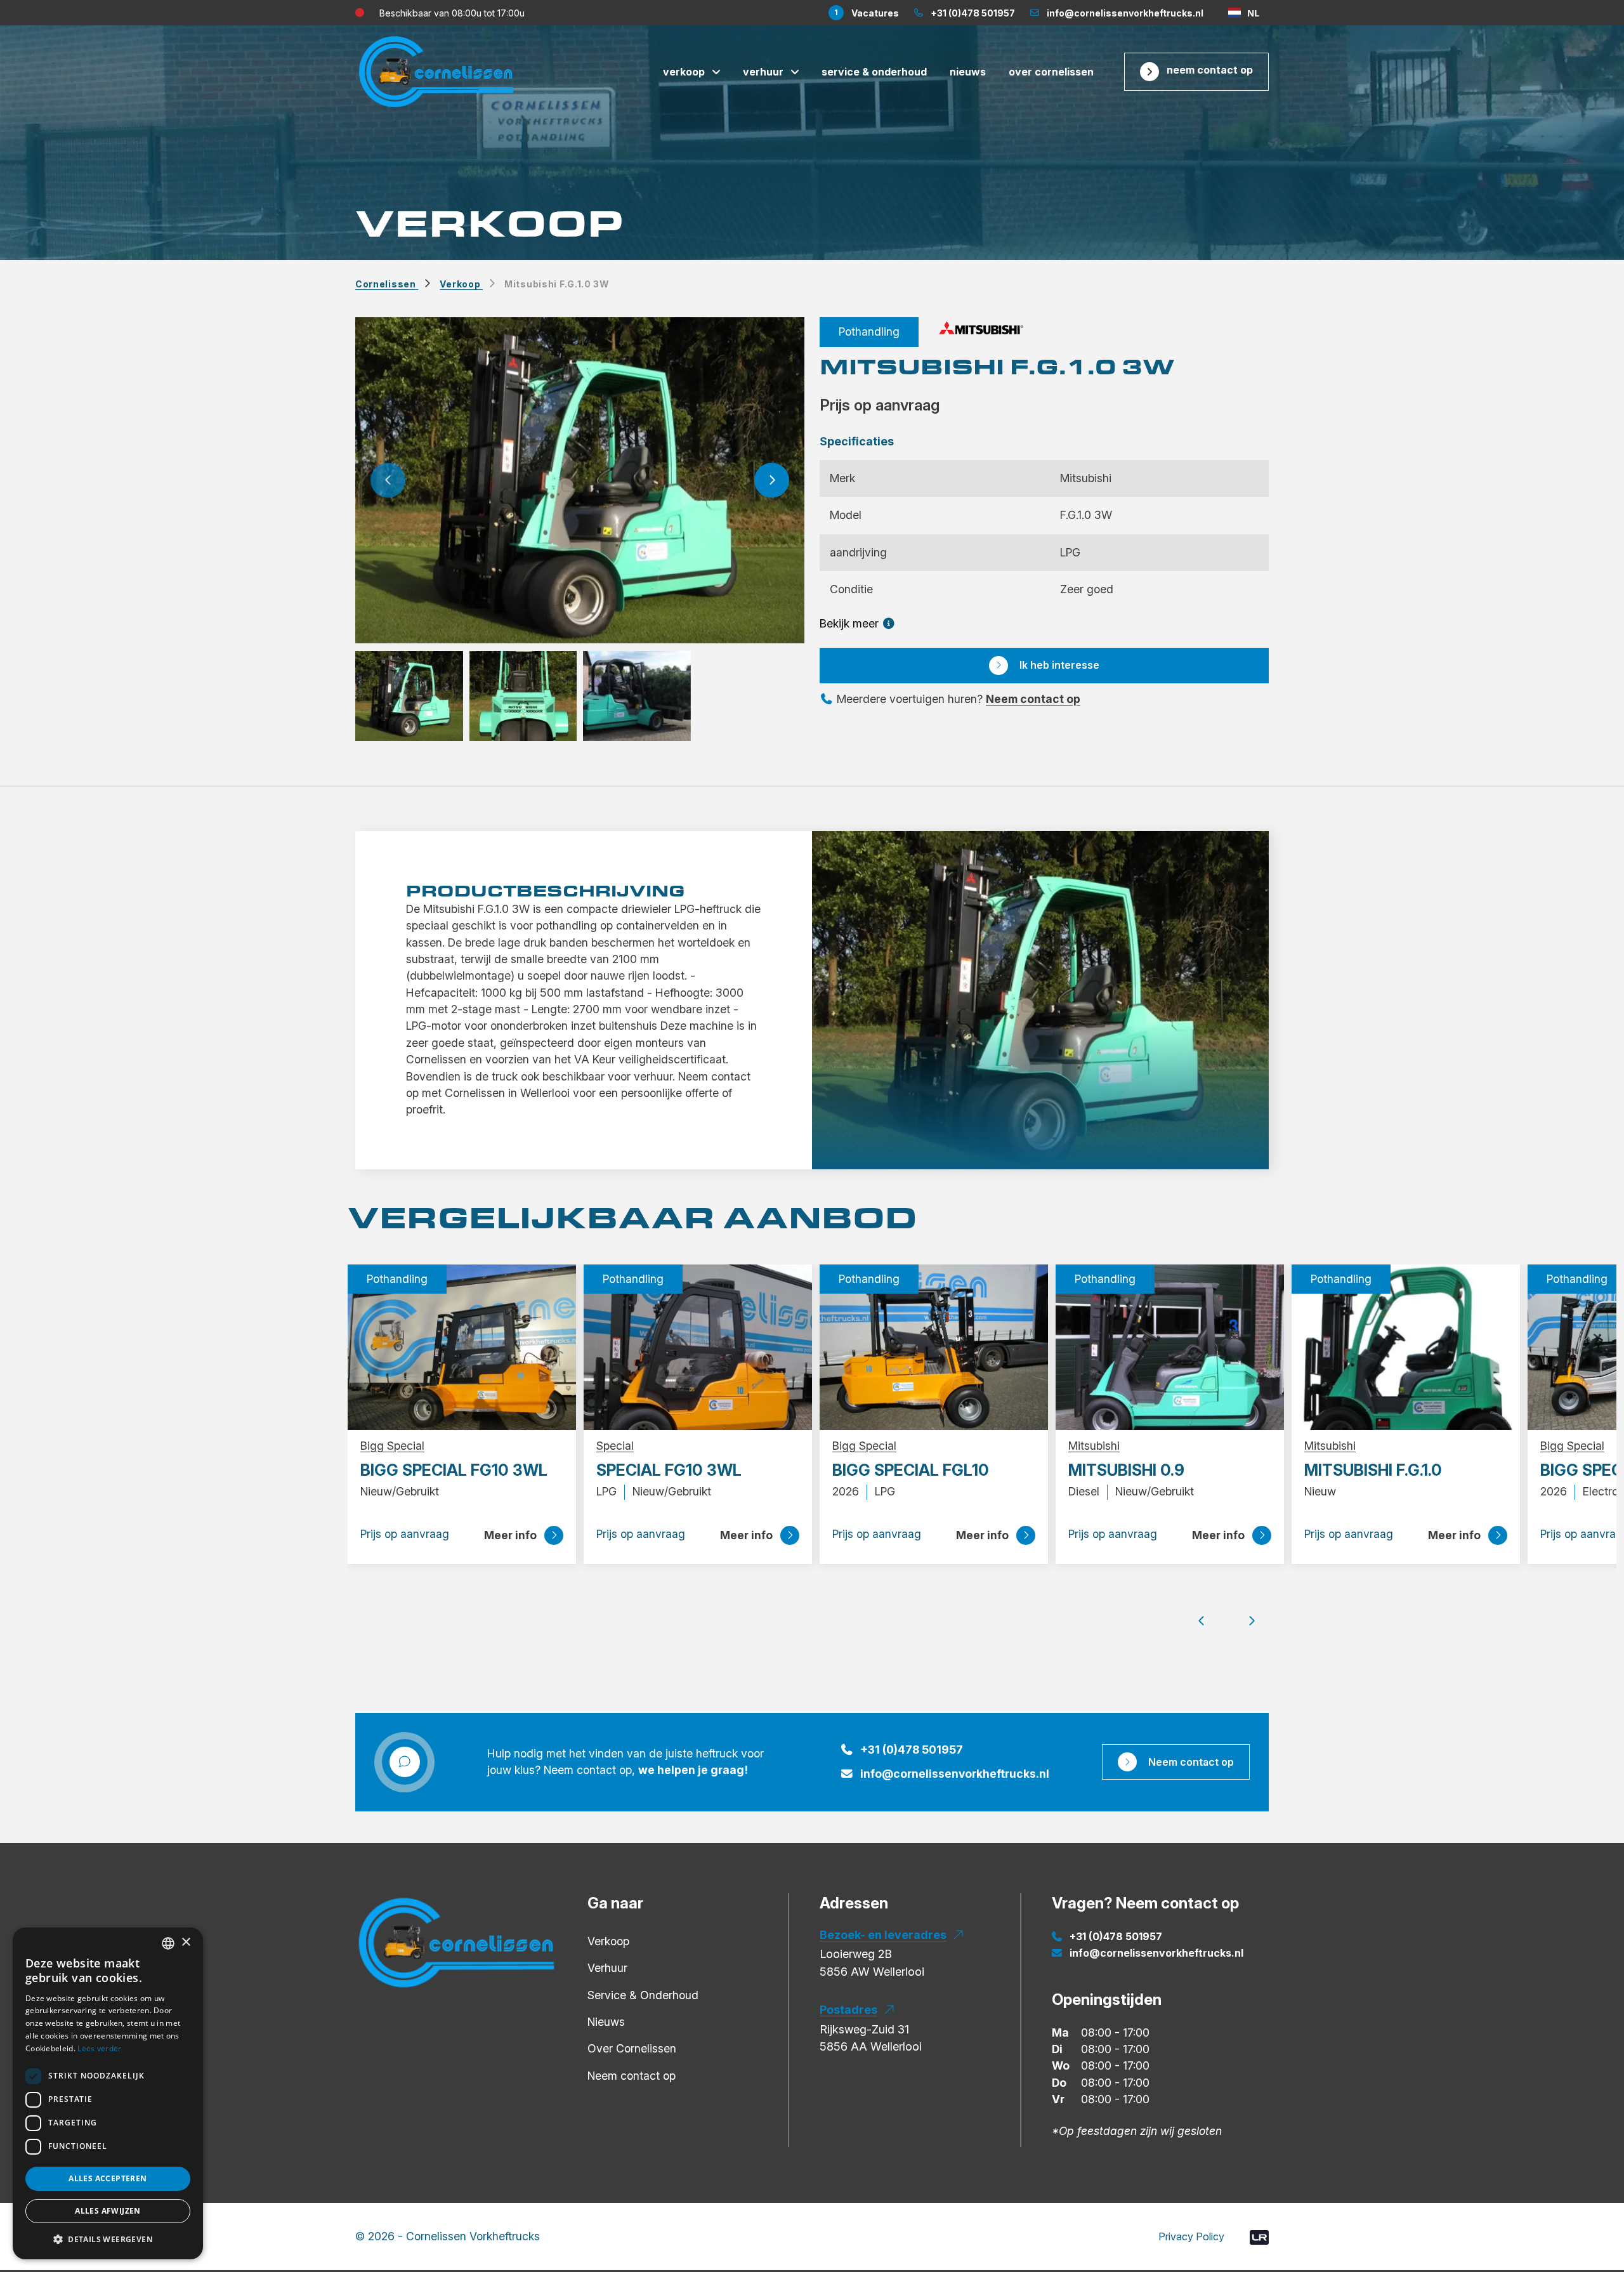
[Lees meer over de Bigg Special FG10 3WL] (462, 1346)
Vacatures (867, 13)
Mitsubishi (1094, 1446)
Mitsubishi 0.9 (1126, 1470)
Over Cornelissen (1051, 72)
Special (615, 1446)
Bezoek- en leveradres (883, 1935)
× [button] (186, 1942)
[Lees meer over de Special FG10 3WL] (698, 1346)
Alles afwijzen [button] (108, 2211)
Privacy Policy (1191, 2236)
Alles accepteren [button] (108, 2178)
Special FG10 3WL (669, 1470)
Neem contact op (1210, 70)
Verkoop (684, 72)
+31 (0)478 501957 (912, 1750)
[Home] (457, 1942)
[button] (388, 480)
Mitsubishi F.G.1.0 (1373, 1470)
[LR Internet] (1259, 2236)
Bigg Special (392, 1446)
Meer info (510, 1535)
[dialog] (108, 2093)
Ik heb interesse (1059, 665)
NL (1253, 13)
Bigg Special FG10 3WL (454, 1470)
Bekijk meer (851, 623)
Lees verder (99, 2048)
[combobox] (1244, 13)
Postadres (848, 2010)
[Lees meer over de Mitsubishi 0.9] (1170, 1346)
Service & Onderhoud (874, 72)
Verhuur (763, 72)
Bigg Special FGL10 (911, 1470)
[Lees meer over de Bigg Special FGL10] (934, 1346)
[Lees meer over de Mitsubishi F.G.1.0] (1406, 1346)
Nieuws (968, 72)
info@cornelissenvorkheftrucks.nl (955, 1774)
